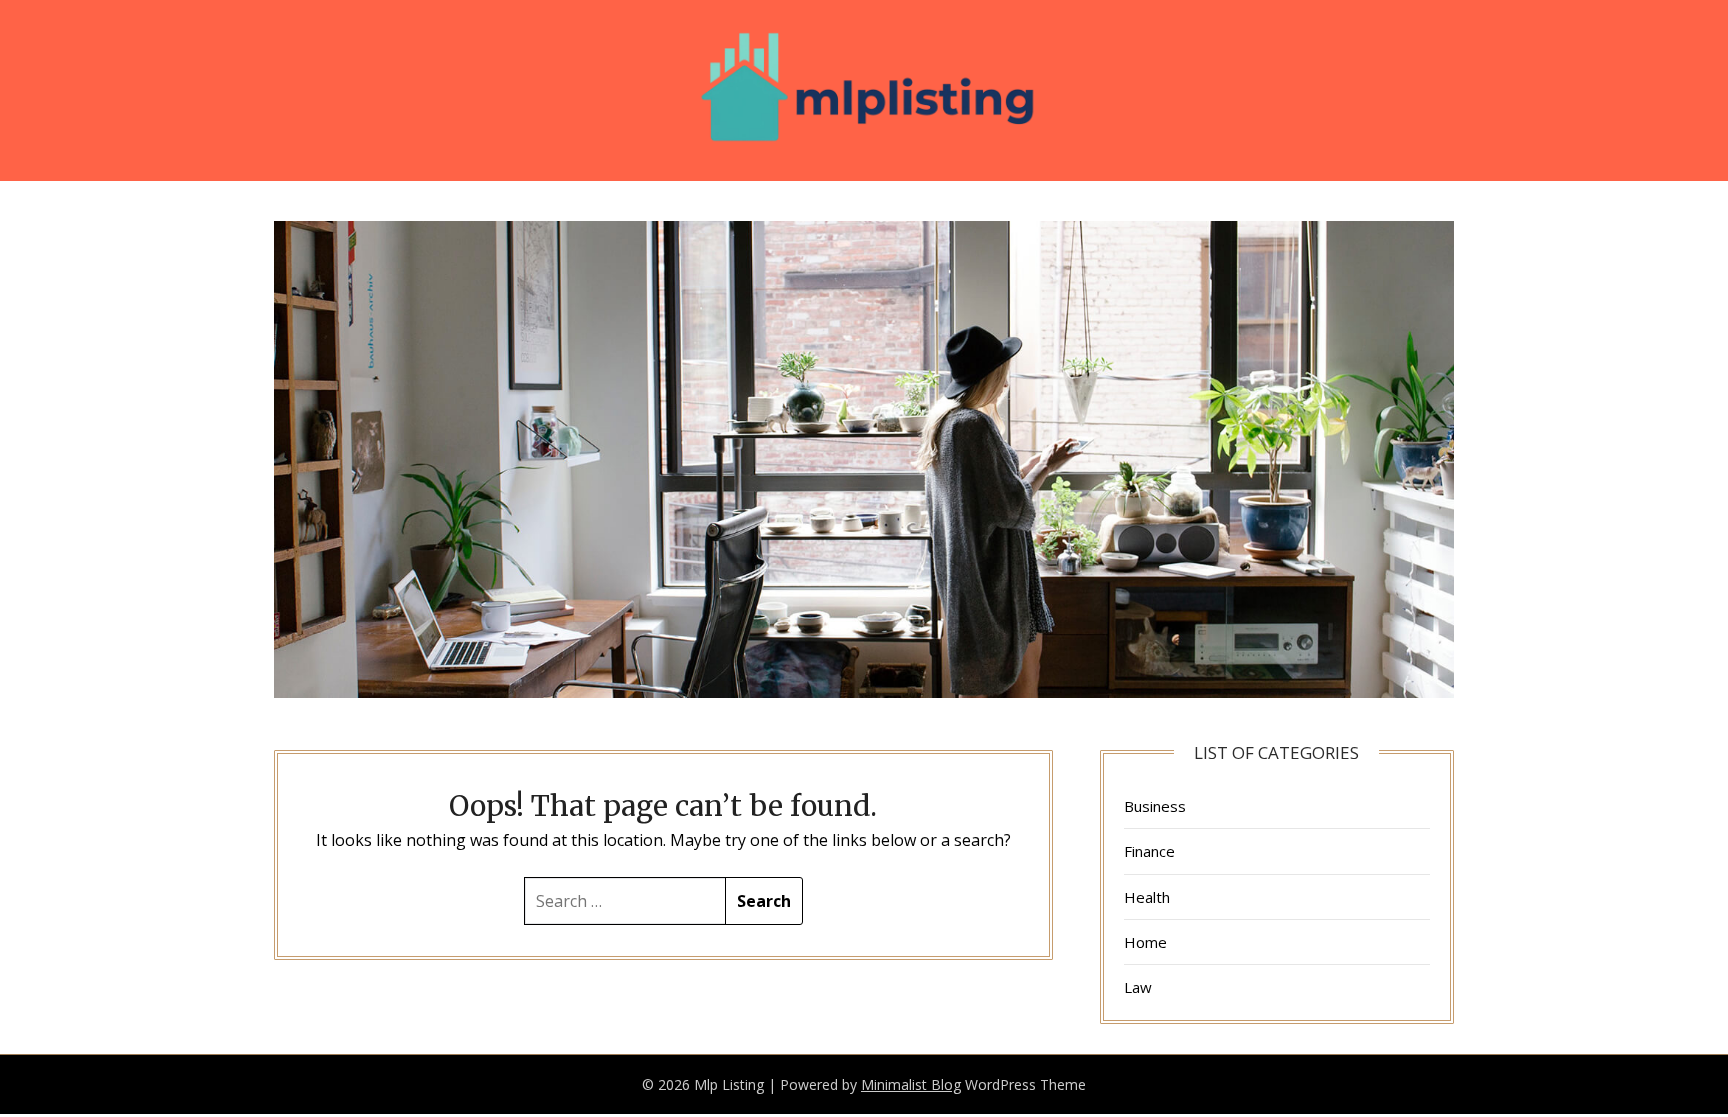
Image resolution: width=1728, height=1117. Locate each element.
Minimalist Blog (911, 1084)
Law (1138, 987)
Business (1155, 806)
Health (1147, 897)
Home (1145, 942)
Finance (1149, 851)
